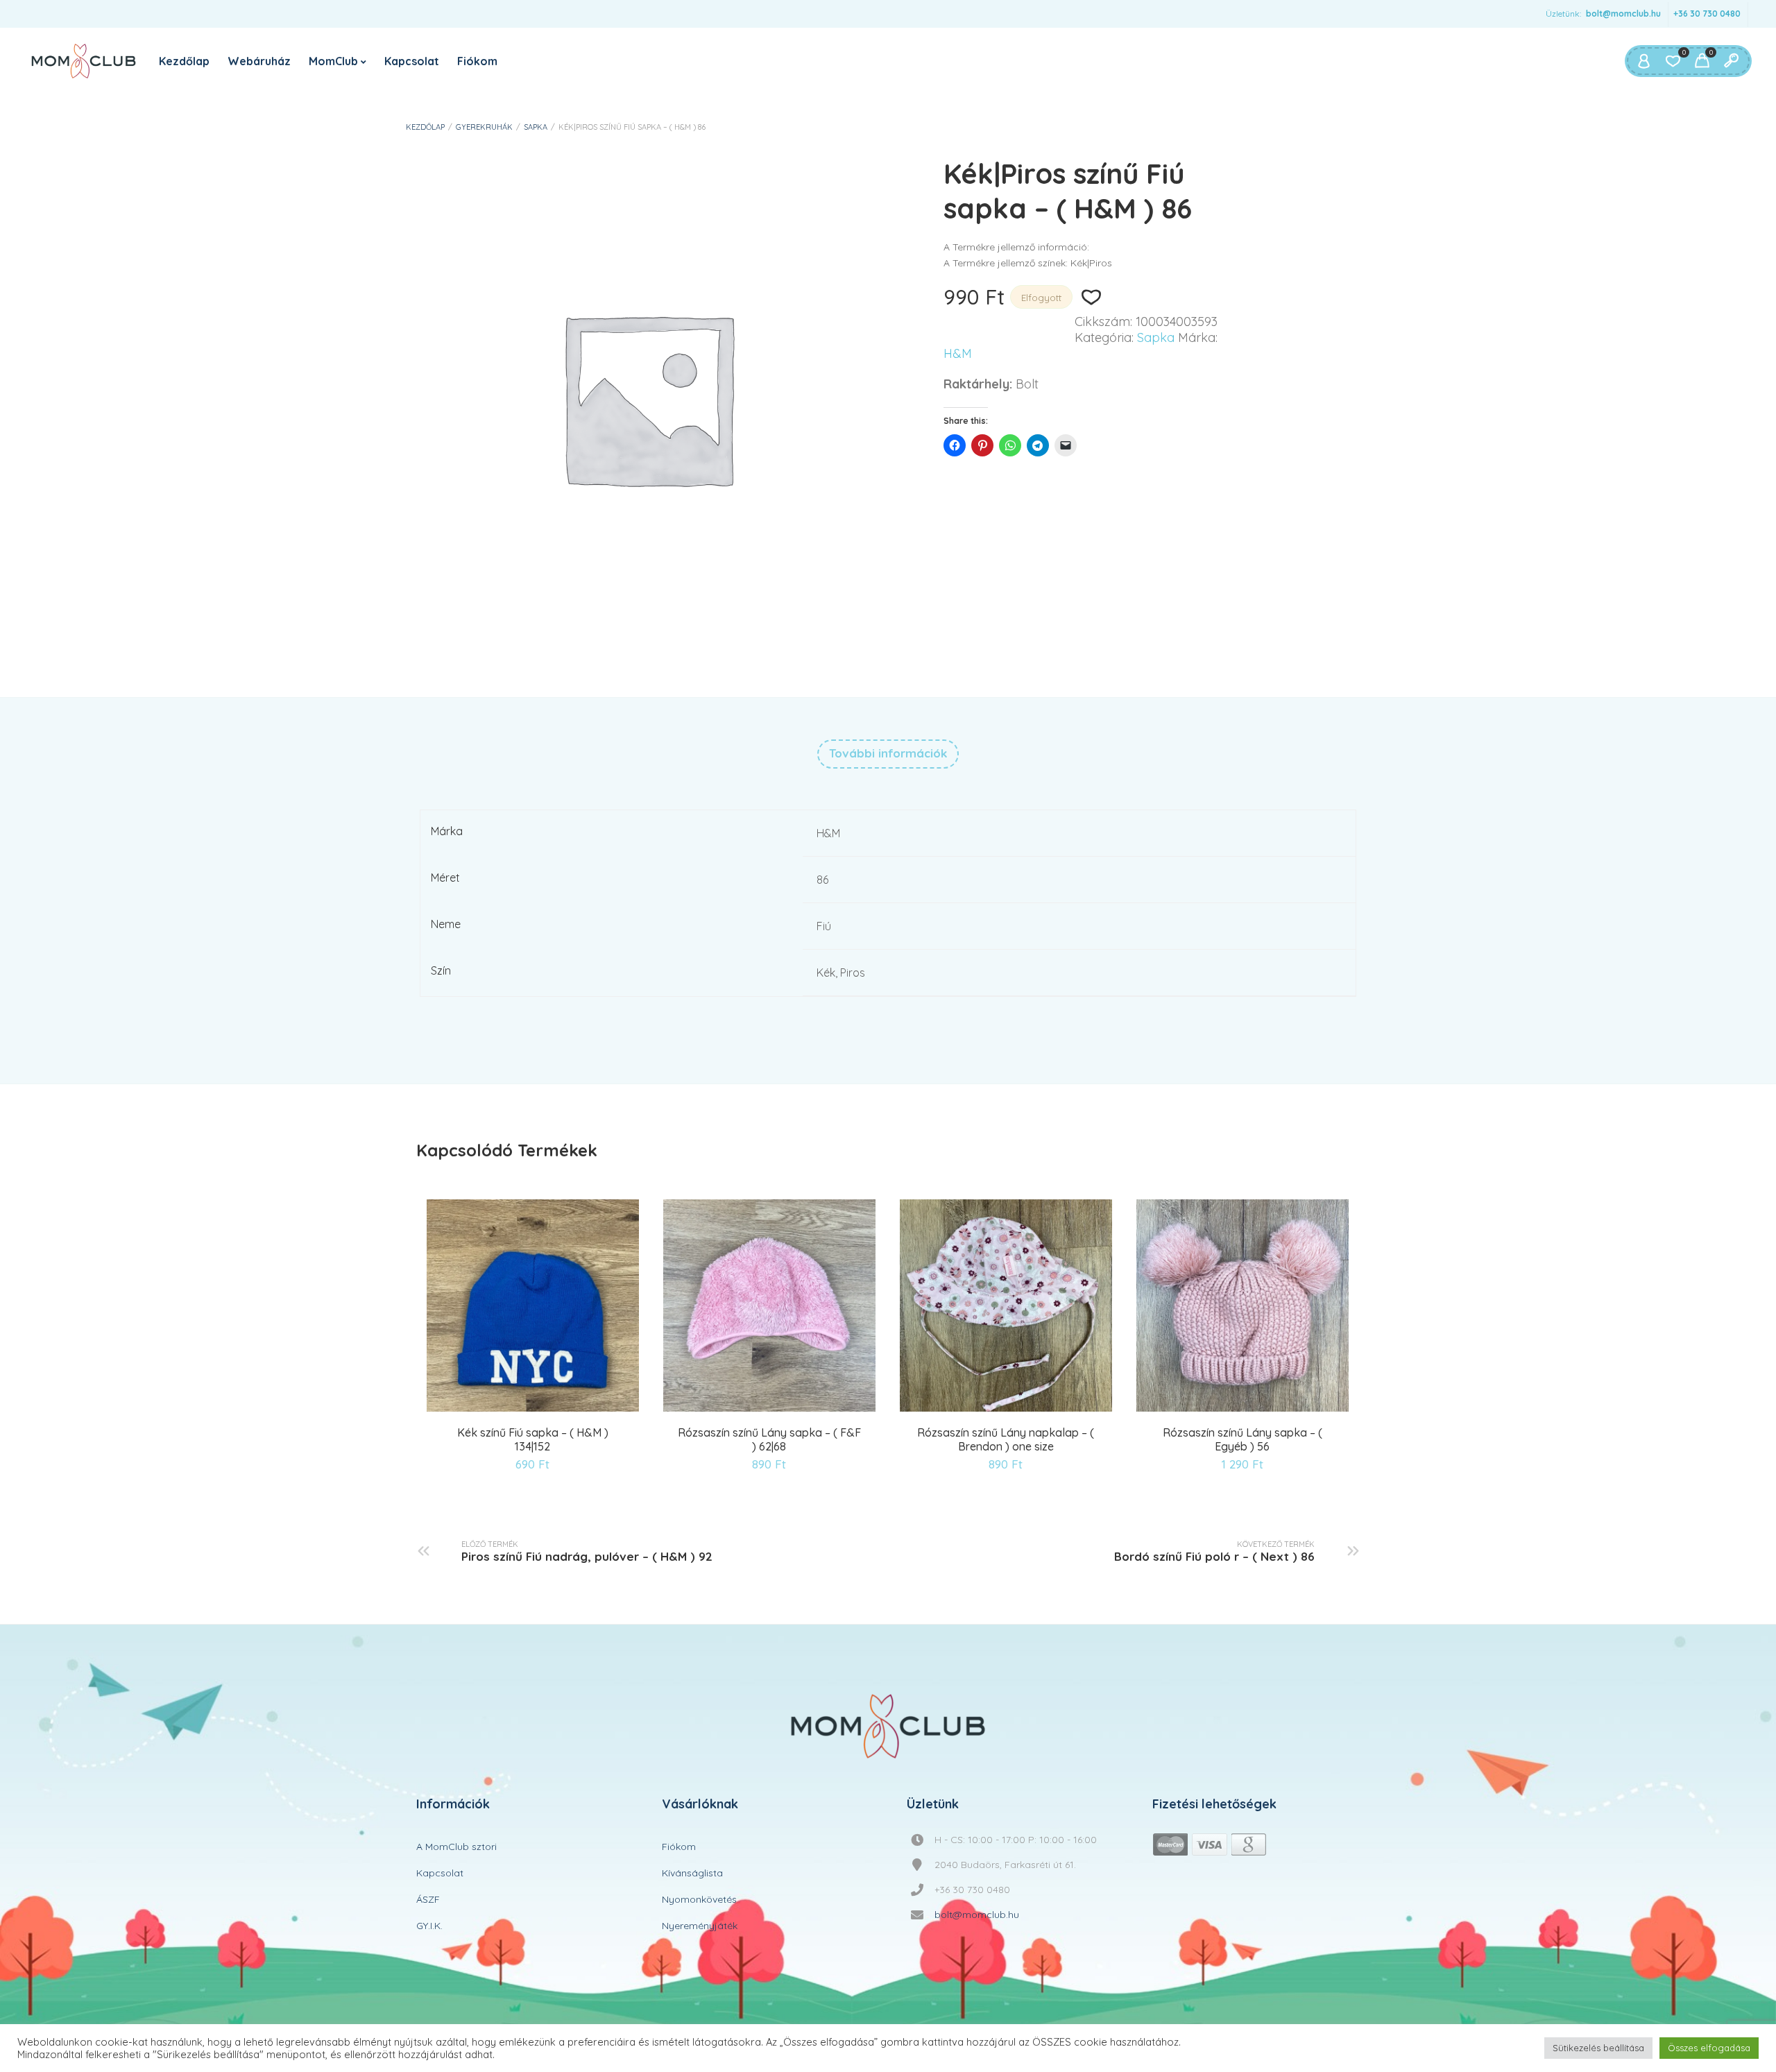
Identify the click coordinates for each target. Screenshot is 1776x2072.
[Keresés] (1731, 61)
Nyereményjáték (700, 1926)
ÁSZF (428, 1899)
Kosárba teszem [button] (499, 1409)
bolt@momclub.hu (1623, 14)
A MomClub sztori (456, 1847)
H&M (958, 354)
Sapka (536, 127)
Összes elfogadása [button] (1709, 2048)
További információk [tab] (888, 753)
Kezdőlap (184, 61)
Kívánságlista (692, 1873)
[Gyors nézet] (535, 1409)
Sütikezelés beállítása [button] (1598, 2048)
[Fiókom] (1643, 61)
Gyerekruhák (484, 127)
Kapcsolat (412, 61)
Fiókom (477, 61)
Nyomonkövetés (699, 1899)
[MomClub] (84, 61)
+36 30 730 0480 (1707, 14)
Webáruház (259, 61)
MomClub (333, 61)
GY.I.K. (429, 1926)
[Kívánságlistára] (1091, 298)
